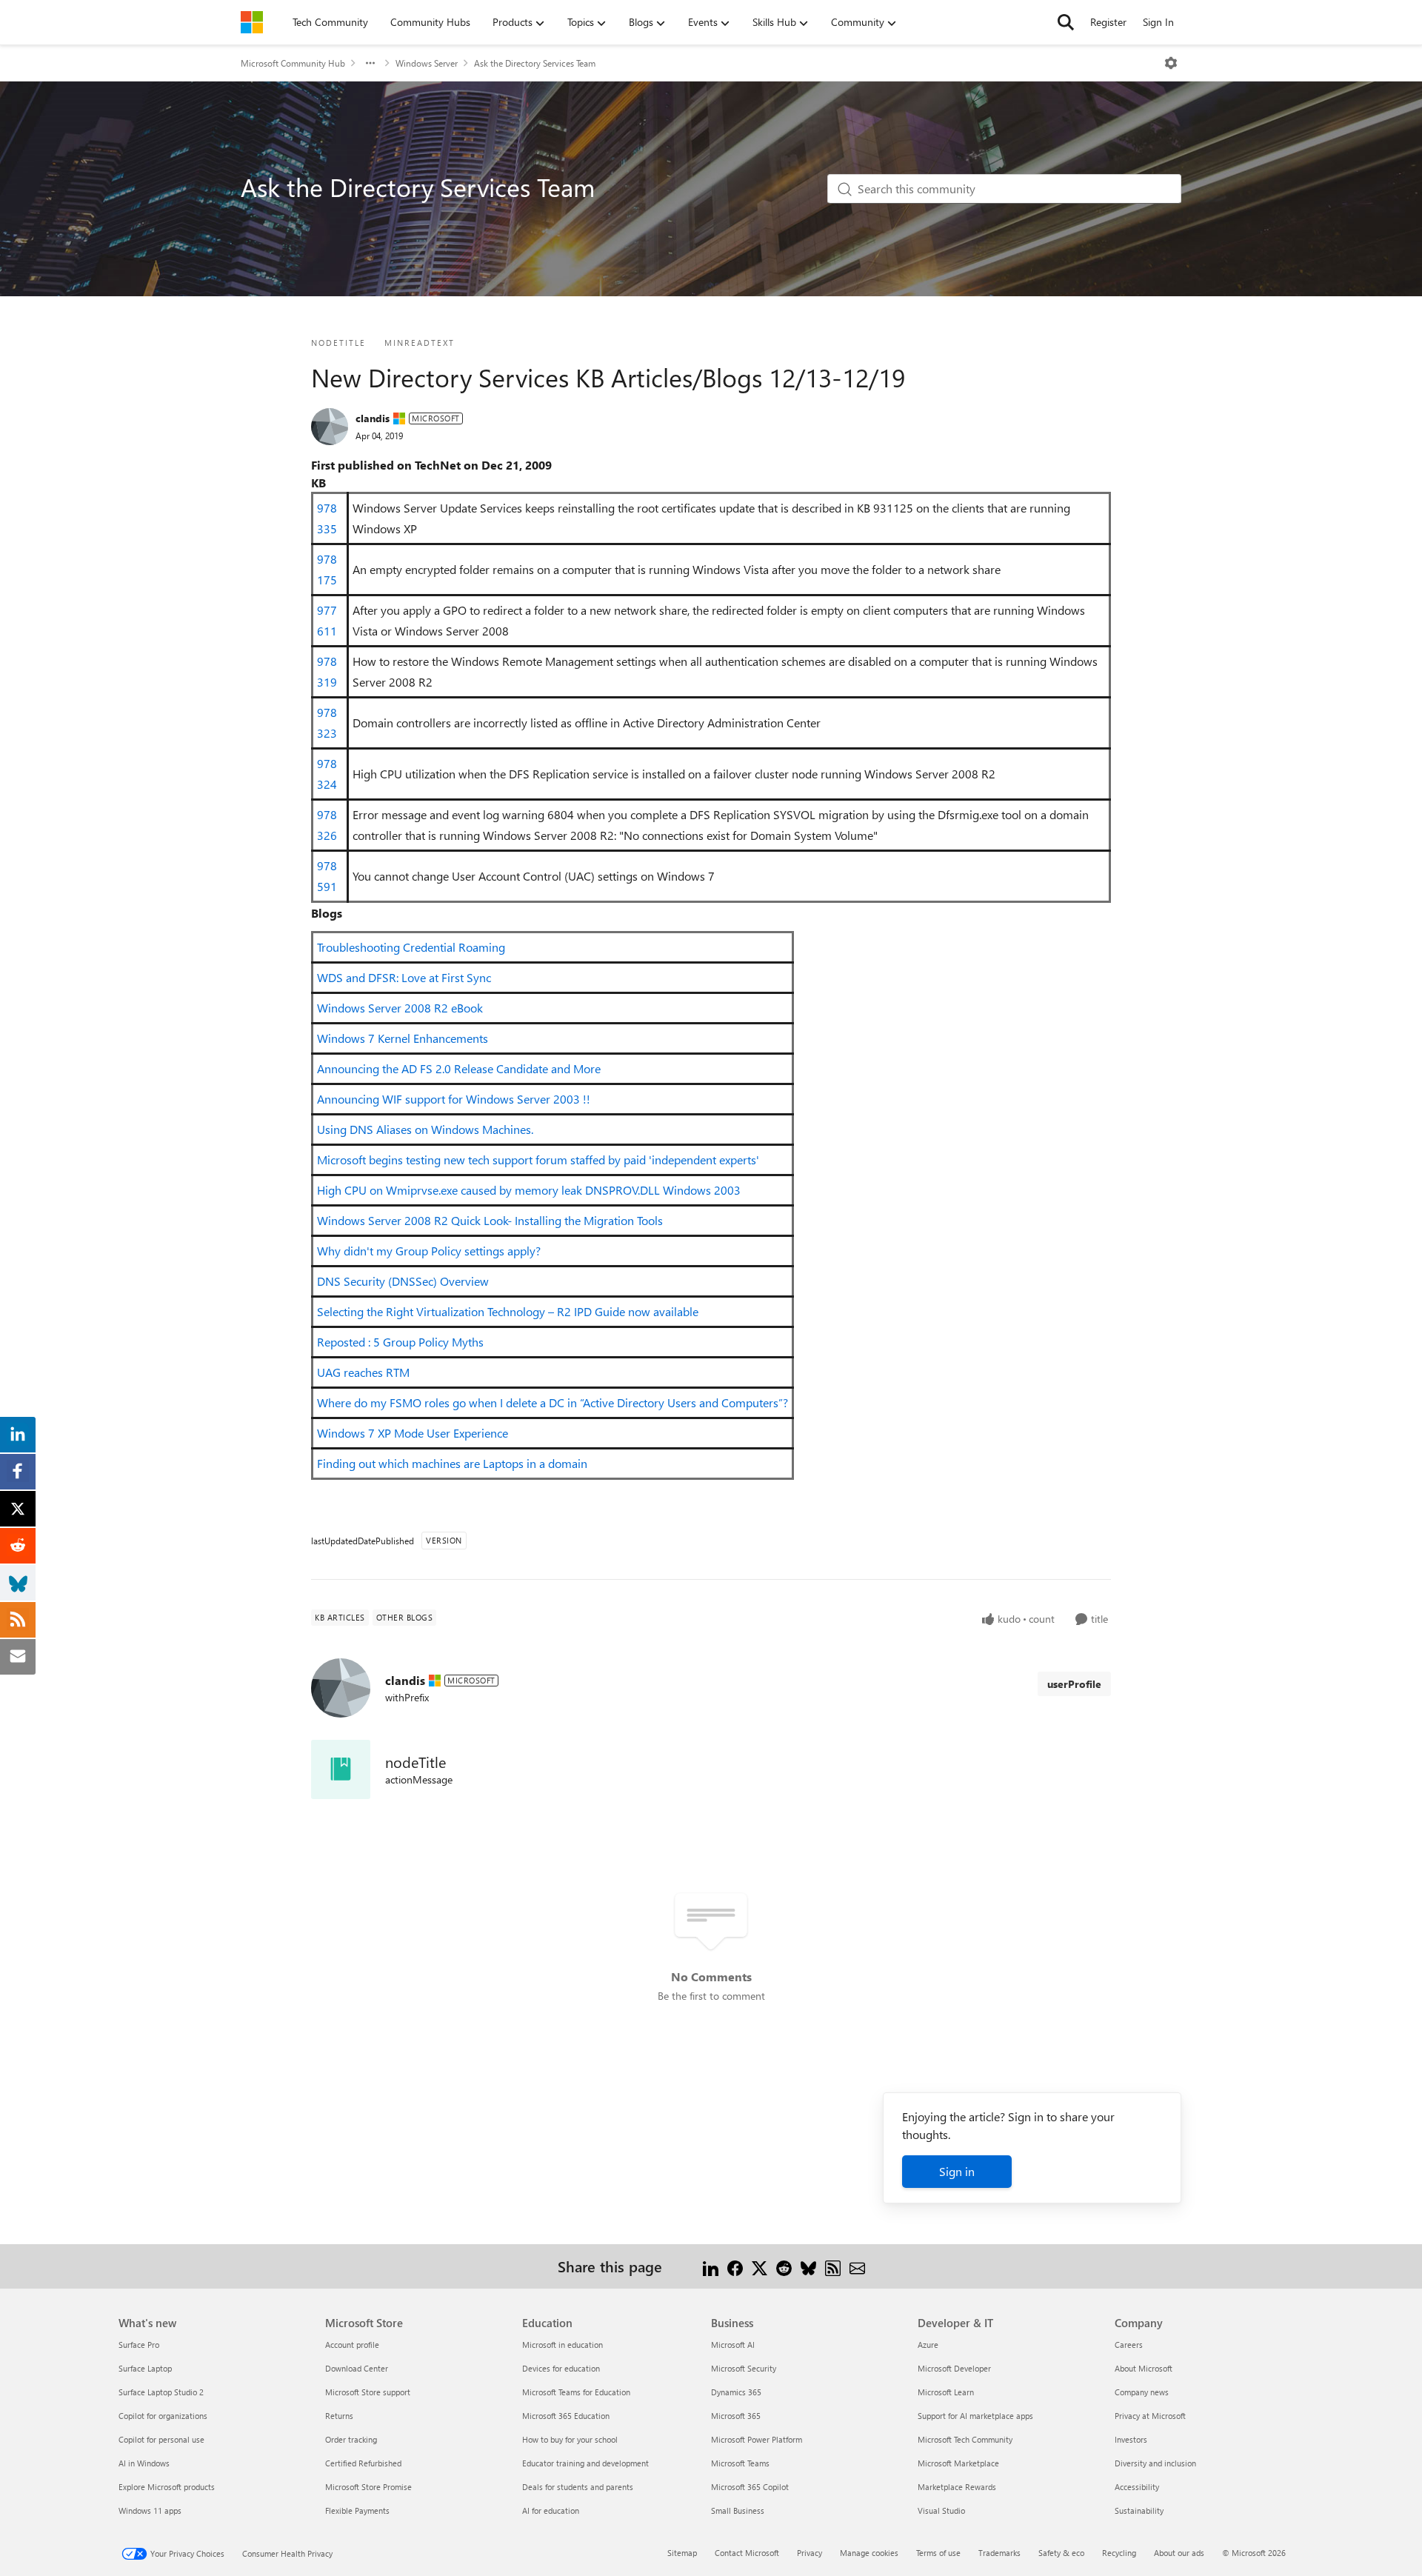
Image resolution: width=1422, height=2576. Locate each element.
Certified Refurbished (363, 2463)
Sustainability (1139, 2510)
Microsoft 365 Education (566, 2416)
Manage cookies (869, 2553)
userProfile (1074, 1684)
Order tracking (351, 2439)
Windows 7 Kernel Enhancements (403, 1038)
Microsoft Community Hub (293, 63)
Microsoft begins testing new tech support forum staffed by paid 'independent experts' (538, 1159)
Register (1108, 22)
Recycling (1119, 2553)
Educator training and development (585, 2463)
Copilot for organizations (163, 2416)
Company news (1142, 2392)
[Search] (1066, 22)
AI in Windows (144, 2463)
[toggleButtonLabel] (1171, 63)
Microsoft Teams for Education (576, 2392)
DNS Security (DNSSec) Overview (403, 1281)
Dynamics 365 (736, 2392)
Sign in (957, 2171)
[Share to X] (760, 2266)
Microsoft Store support (368, 2392)
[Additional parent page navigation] (370, 63)
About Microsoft (1144, 2368)
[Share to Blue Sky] (808, 2266)
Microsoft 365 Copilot (750, 2487)
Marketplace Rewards (957, 2487)
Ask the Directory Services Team (535, 63)
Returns (339, 2416)
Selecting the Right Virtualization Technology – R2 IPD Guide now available (508, 1311)
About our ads (1179, 2553)
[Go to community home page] (252, 22)
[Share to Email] (857, 2266)
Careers (1129, 2345)
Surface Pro (139, 2345)
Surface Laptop (145, 2368)
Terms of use (938, 2553)
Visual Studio (941, 2510)
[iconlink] (341, 1769)
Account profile (352, 2345)
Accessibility (1137, 2487)
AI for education (551, 2510)
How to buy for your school (570, 2439)
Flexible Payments (357, 2510)
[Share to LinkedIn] (711, 2266)
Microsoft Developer (954, 2368)
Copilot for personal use (161, 2439)
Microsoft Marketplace (958, 2463)
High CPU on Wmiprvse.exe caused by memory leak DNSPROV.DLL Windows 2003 (529, 1190)
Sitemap (682, 2553)
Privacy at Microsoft (1150, 2416)
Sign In (1158, 22)
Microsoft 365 (736, 2416)
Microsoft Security (744, 2368)
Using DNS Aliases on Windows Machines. (425, 1129)
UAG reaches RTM (363, 1372)
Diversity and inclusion (1155, 2463)
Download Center (357, 2368)
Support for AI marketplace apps (975, 2416)
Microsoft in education (563, 2345)
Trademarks (999, 2553)
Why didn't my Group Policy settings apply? (429, 1251)
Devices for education (561, 2368)
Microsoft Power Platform (757, 2439)
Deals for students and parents (578, 2487)
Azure (928, 2345)
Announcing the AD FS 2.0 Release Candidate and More (459, 1068)
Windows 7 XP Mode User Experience (413, 1433)
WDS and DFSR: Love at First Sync (404, 977)
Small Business (738, 2510)
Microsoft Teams (740, 2463)
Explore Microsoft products (167, 2487)
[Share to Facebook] (735, 2266)
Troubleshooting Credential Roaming (411, 947)
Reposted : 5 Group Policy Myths (400, 1342)
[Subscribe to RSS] (833, 2266)
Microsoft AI (733, 2345)
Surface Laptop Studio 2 (161, 2392)
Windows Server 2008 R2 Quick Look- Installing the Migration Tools (490, 1220)
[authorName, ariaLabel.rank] (330, 427)
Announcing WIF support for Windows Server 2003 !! (454, 1099)
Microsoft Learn (946, 2392)
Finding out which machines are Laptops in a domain (452, 1463)
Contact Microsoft (747, 2553)
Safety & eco (1061, 2553)
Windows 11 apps (150, 2510)
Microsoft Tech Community (965, 2439)
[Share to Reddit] (784, 2266)
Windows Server (427, 63)
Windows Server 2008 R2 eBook (400, 1008)
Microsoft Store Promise (368, 2487)
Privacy (810, 2553)
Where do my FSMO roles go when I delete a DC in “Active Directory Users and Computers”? (553, 1402)
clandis (373, 418)
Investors (1131, 2439)
